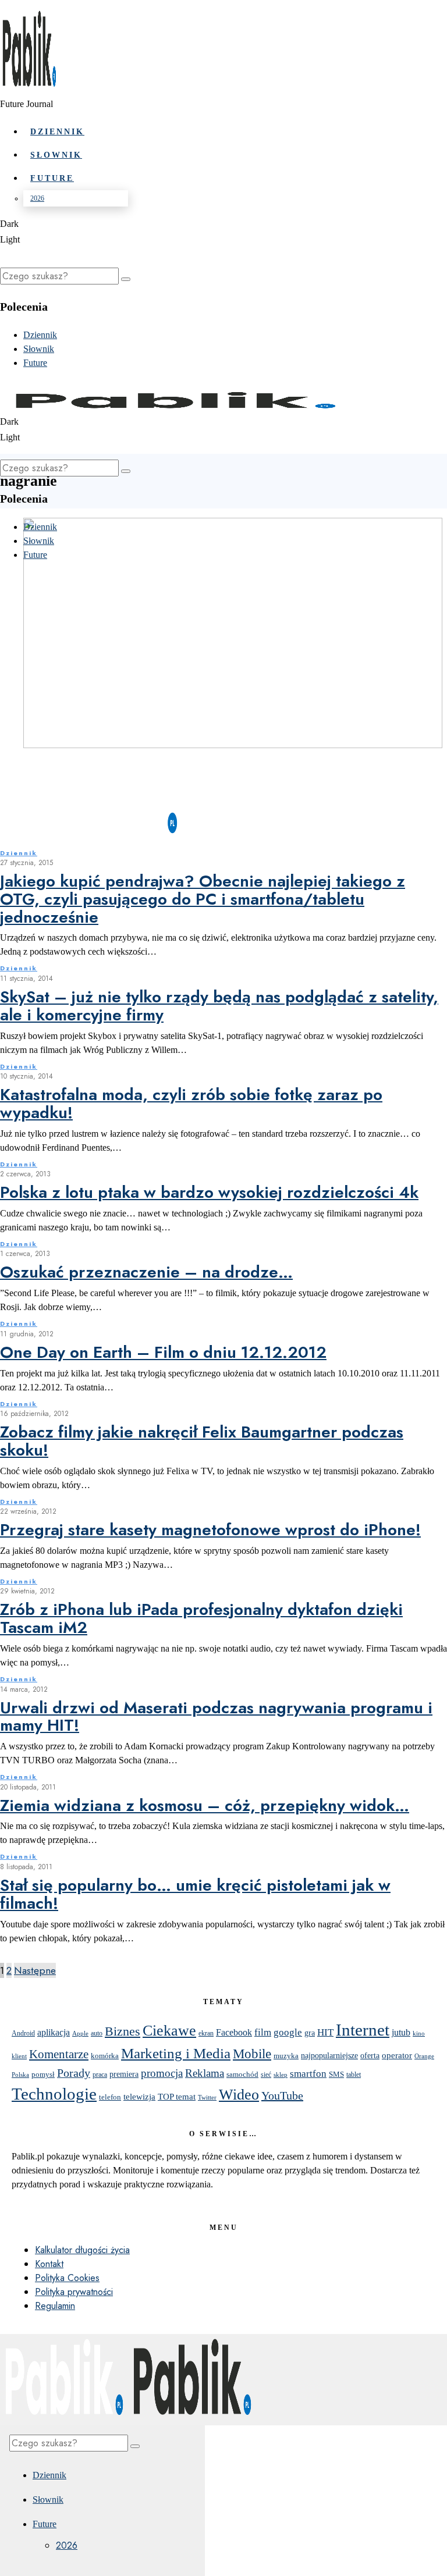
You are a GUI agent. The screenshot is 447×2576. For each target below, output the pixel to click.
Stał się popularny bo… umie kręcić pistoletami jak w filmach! (195, 1894)
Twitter (207, 2098)
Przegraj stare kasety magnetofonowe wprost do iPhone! (210, 1530)
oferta (370, 2056)
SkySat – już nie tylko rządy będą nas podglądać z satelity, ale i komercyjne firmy (219, 1006)
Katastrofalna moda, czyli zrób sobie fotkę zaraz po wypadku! (191, 1104)
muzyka (286, 2056)
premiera (124, 2074)
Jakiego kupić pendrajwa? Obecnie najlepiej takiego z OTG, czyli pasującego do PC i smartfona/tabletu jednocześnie (203, 899)
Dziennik (19, 853)
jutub (401, 2032)
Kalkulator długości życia (82, 2250)
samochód (242, 2074)
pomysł (43, 2074)
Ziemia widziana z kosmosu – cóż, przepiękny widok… (205, 1805)
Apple (80, 2034)
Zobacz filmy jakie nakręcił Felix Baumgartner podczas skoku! (202, 1441)
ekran (206, 2034)
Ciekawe (169, 2030)
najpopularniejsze (329, 2056)
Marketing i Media (176, 2053)
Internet (363, 2030)
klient (19, 2056)
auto (97, 2033)
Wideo (239, 2095)
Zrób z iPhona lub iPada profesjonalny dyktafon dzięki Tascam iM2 (201, 1618)
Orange (424, 2056)
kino (419, 2033)
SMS (336, 2075)
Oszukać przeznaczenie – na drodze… (146, 1272)
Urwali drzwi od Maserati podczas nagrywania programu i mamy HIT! (216, 1717)
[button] (126, 279)
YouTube (282, 2095)
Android (23, 2033)
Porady (74, 2073)
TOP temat (177, 2096)
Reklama (205, 2073)
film (263, 2032)
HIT (325, 2032)
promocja (162, 2073)
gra (310, 2033)
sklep (281, 2075)
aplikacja (54, 2032)
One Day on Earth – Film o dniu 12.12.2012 (163, 1352)
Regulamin (55, 2306)
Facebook (234, 2032)
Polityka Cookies (67, 2278)
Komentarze (59, 2054)
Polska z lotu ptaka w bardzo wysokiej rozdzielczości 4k (209, 1192)
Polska (20, 2075)
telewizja (139, 2096)
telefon (110, 2097)
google (288, 2032)
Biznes (123, 2031)
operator (397, 2055)
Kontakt (49, 2264)
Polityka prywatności (74, 2292)
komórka (105, 2056)
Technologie (54, 2094)
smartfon (308, 2074)
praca (100, 2075)
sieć (266, 2075)
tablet (354, 2075)
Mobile (252, 2054)
